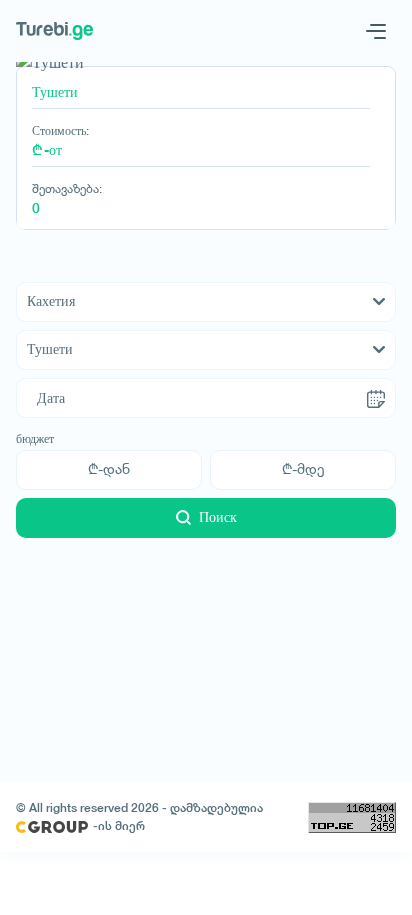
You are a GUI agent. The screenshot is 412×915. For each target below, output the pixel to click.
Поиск (218, 517)
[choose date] (376, 398)
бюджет (35, 439)
